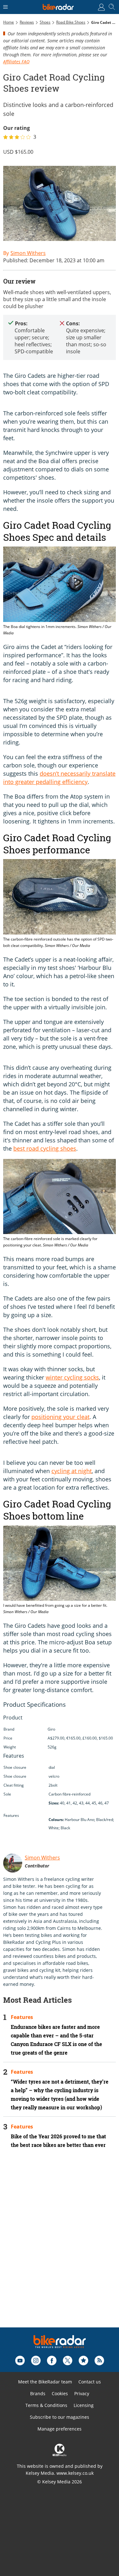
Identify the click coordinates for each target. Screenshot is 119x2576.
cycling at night (72, 1471)
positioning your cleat (60, 1417)
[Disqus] (60, 2247)
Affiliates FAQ (16, 62)
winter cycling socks (72, 1377)
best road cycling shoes (45, 1148)
